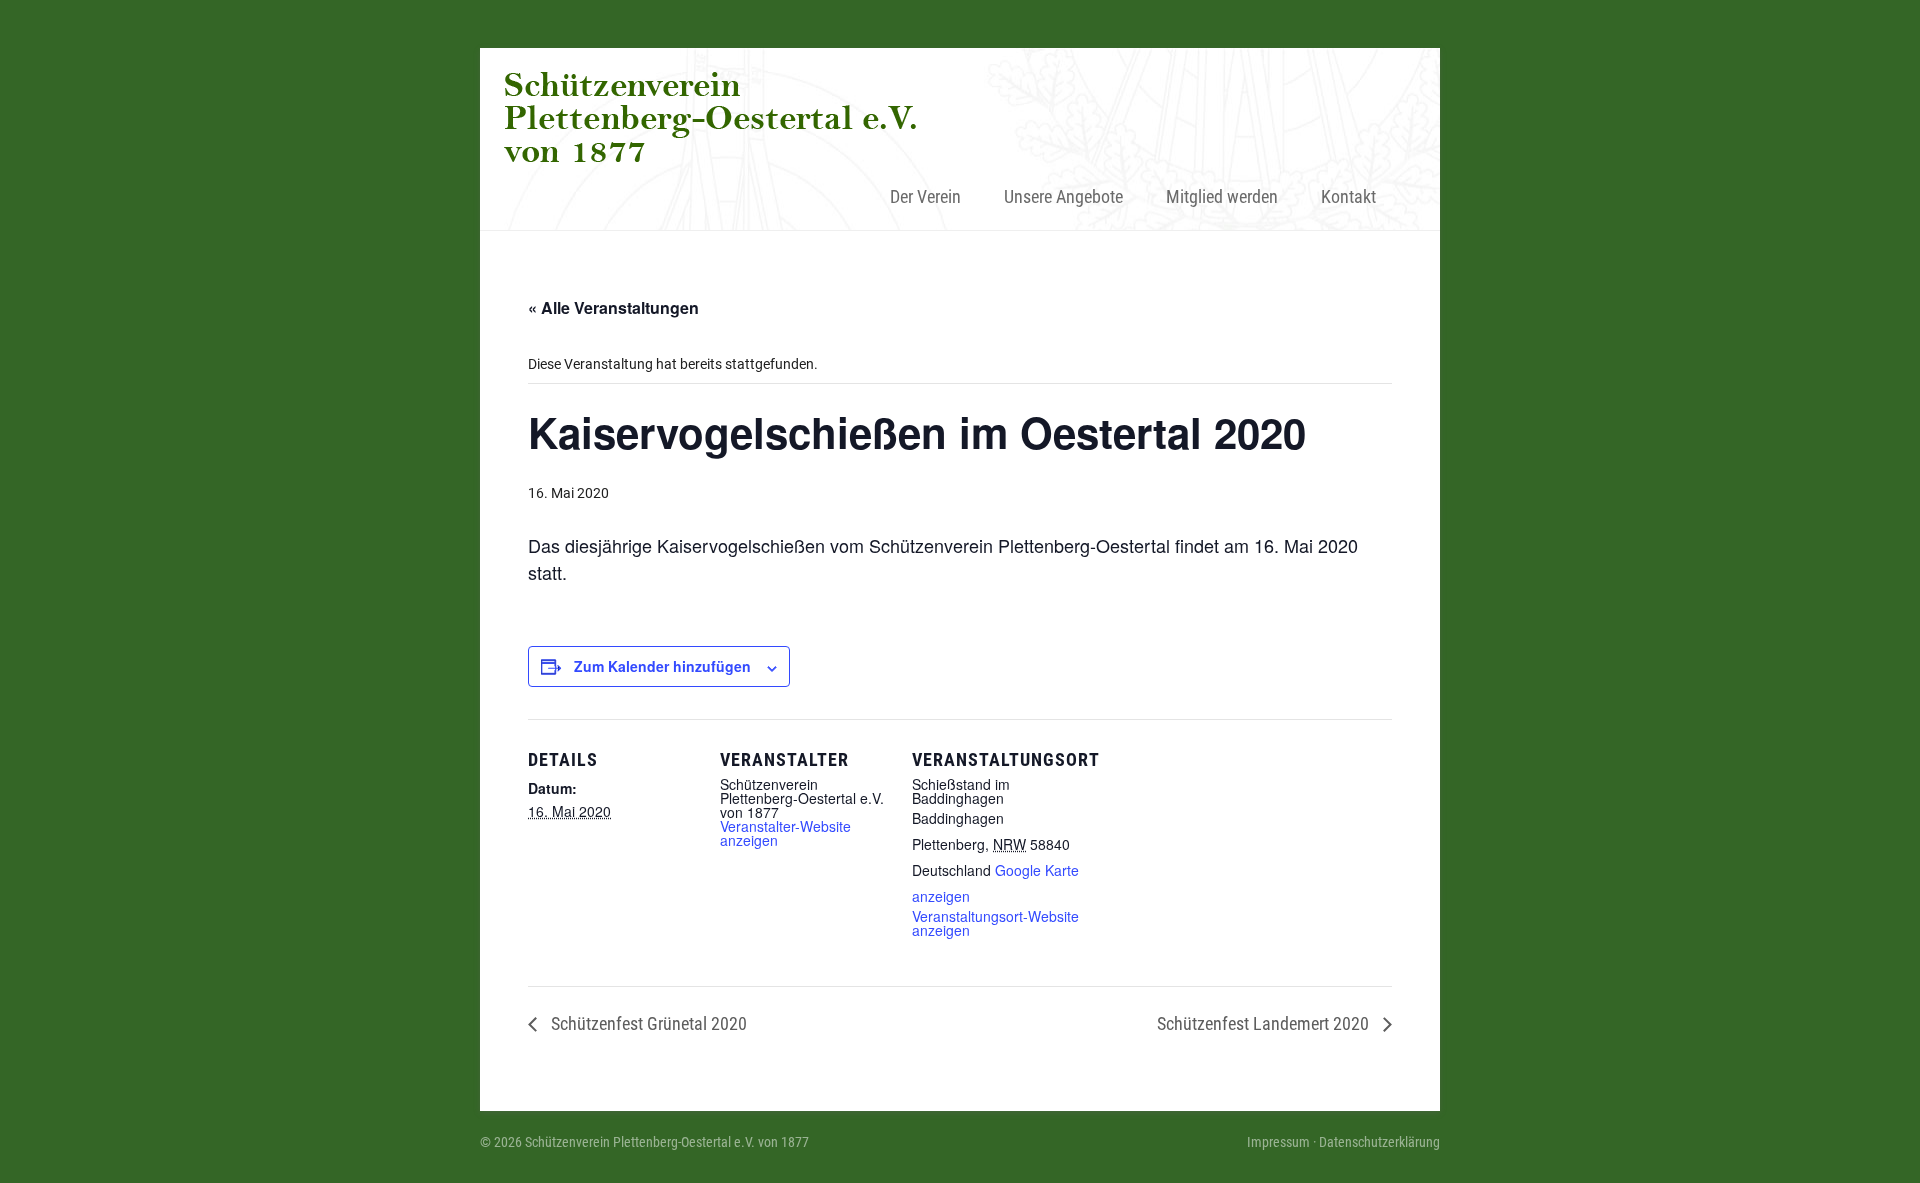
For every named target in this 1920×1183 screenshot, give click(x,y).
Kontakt (1348, 196)
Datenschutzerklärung (1379, 1142)
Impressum (1278, 1142)
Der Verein (925, 196)
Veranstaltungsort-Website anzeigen (995, 923)
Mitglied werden (1222, 196)
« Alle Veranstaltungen (613, 307)
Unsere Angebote (1063, 196)
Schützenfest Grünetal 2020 (647, 1023)
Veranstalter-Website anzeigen (785, 833)
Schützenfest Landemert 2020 (1265, 1023)
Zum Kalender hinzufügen (662, 666)
